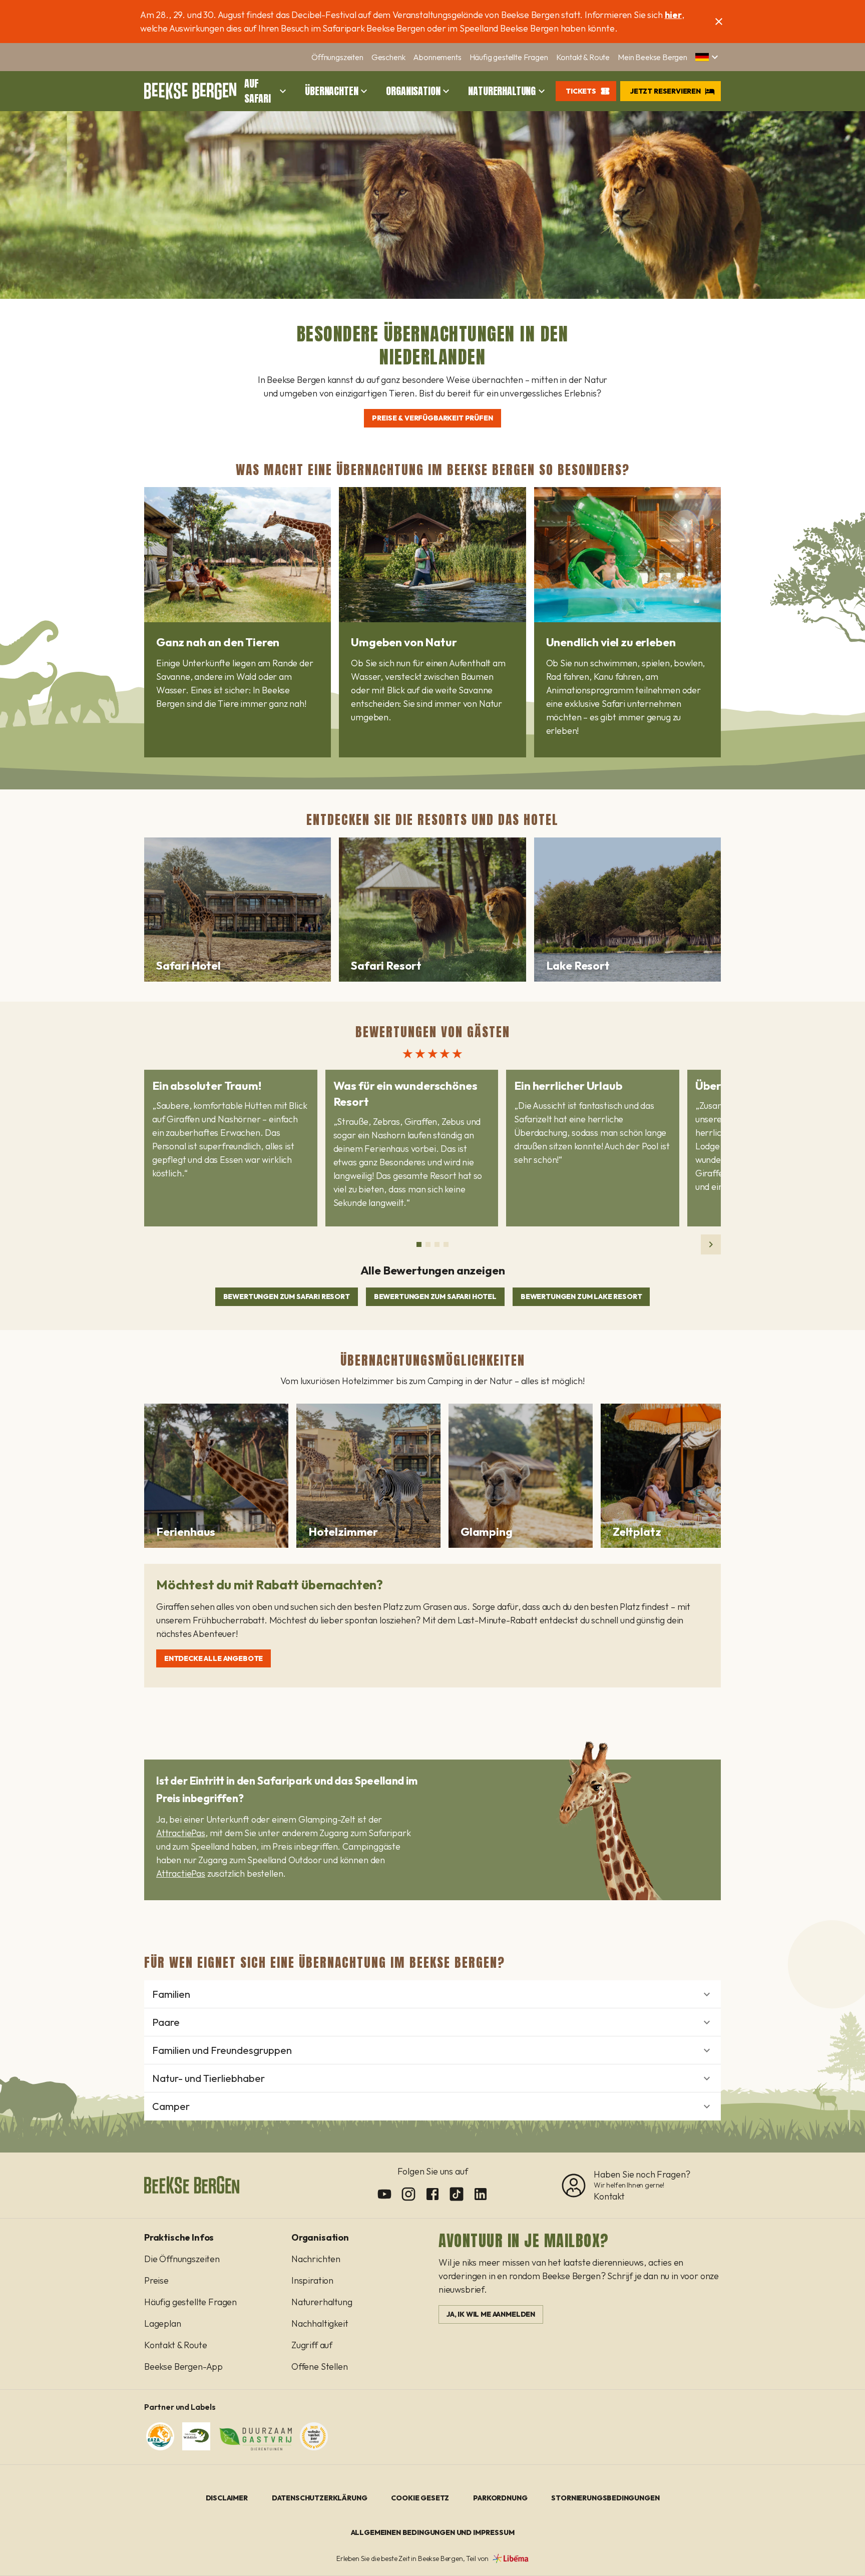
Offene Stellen (320, 2367)
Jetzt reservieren (666, 91)
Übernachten (331, 91)
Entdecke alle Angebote (213, 1658)
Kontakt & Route (583, 57)
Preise (156, 2280)
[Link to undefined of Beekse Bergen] (384, 2194)
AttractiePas (181, 1833)
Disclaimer (227, 2498)
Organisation (413, 91)
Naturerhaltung (502, 91)
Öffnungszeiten (337, 57)
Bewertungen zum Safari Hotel (435, 1297)
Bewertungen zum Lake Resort (581, 1297)
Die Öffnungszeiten (182, 2259)
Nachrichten (316, 2259)
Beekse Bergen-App (183, 2367)
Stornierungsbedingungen (605, 2498)
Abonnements (437, 57)
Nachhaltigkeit (320, 2323)
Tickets (581, 91)
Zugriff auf (312, 2345)
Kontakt (609, 2196)
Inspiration (312, 2280)
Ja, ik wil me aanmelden (491, 2314)
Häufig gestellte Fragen (509, 57)
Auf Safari (258, 91)
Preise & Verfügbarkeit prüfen (432, 418)
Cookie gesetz (420, 2498)
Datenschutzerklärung (320, 2498)
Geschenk (388, 57)
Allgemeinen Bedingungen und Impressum (433, 2532)
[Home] (190, 91)
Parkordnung (500, 2498)
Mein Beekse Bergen (653, 57)
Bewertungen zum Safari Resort (287, 1297)
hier (673, 15)
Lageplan (163, 2323)
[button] (708, 57)
